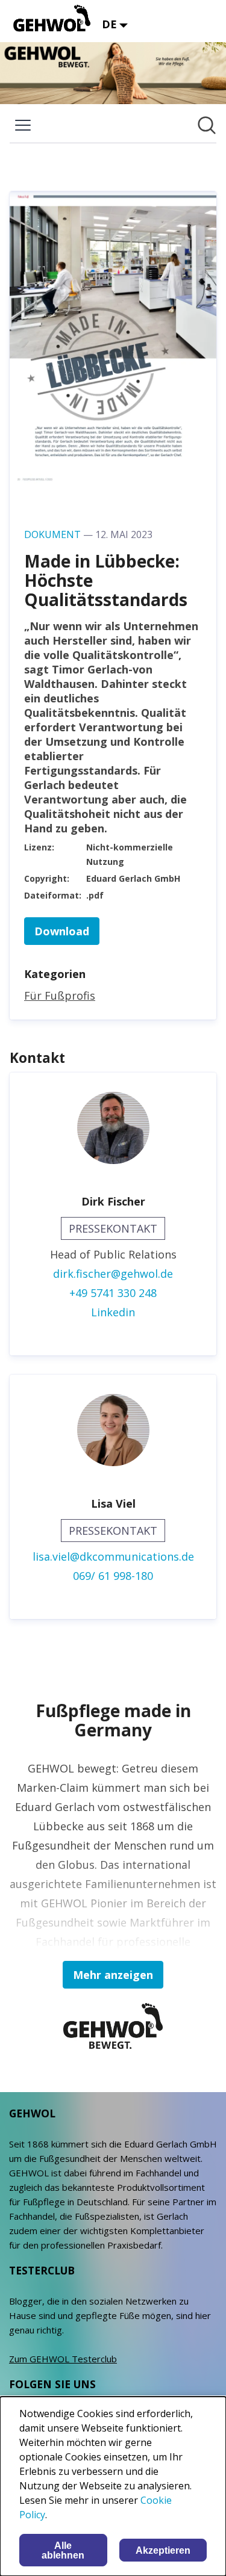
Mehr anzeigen (113, 1975)
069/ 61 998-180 (113, 1576)
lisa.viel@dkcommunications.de (113, 1556)
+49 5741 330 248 (113, 1293)
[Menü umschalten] (23, 125)
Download (62, 931)
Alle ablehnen (63, 2550)
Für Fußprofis (60, 995)
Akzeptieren (163, 2550)
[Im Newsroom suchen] (207, 125)
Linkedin (113, 1312)
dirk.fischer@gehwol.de (113, 1274)
